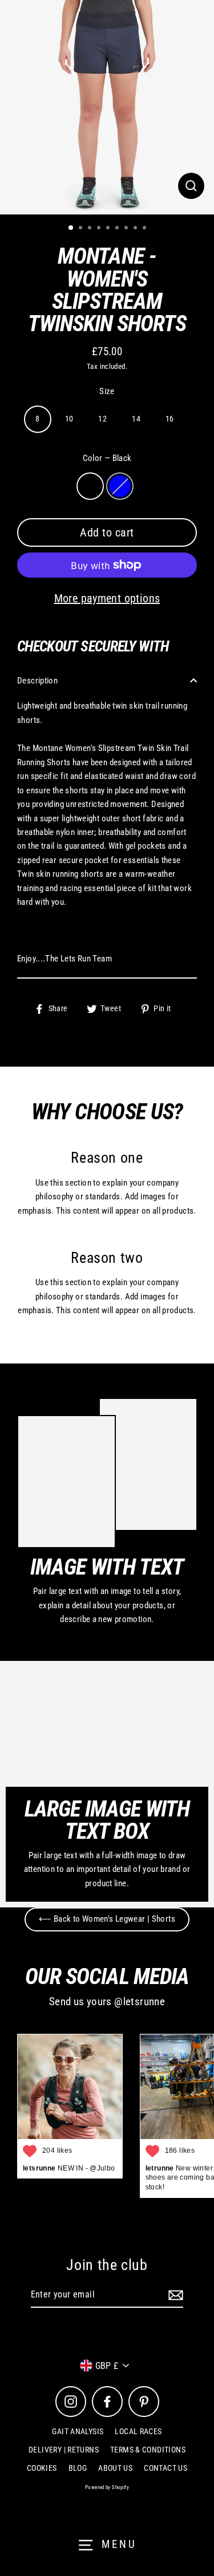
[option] (107, 107)
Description (37, 681)
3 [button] (91, 229)
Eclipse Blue (120, 486)
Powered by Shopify (107, 2487)
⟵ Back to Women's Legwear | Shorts (107, 1919)
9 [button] (146, 229)
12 (102, 419)
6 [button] (118, 229)
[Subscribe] (174, 2295)
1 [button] (71, 228)
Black (90, 486)
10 (69, 419)
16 (170, 419)
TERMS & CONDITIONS (148, 2450)
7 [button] (127, 229)
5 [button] (109, 229)
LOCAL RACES (138, 2431)
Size (107, 391)
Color (107, 458)
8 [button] (136, 229)
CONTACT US (165, 2468)
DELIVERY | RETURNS (64, 2450)
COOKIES (42, 2468)
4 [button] (100, 229)
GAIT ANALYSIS (78, 2431)
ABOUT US (115, 2468)
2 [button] (82, 229)
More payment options (107, 598)
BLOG (78, 2468)
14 (136, 419)
